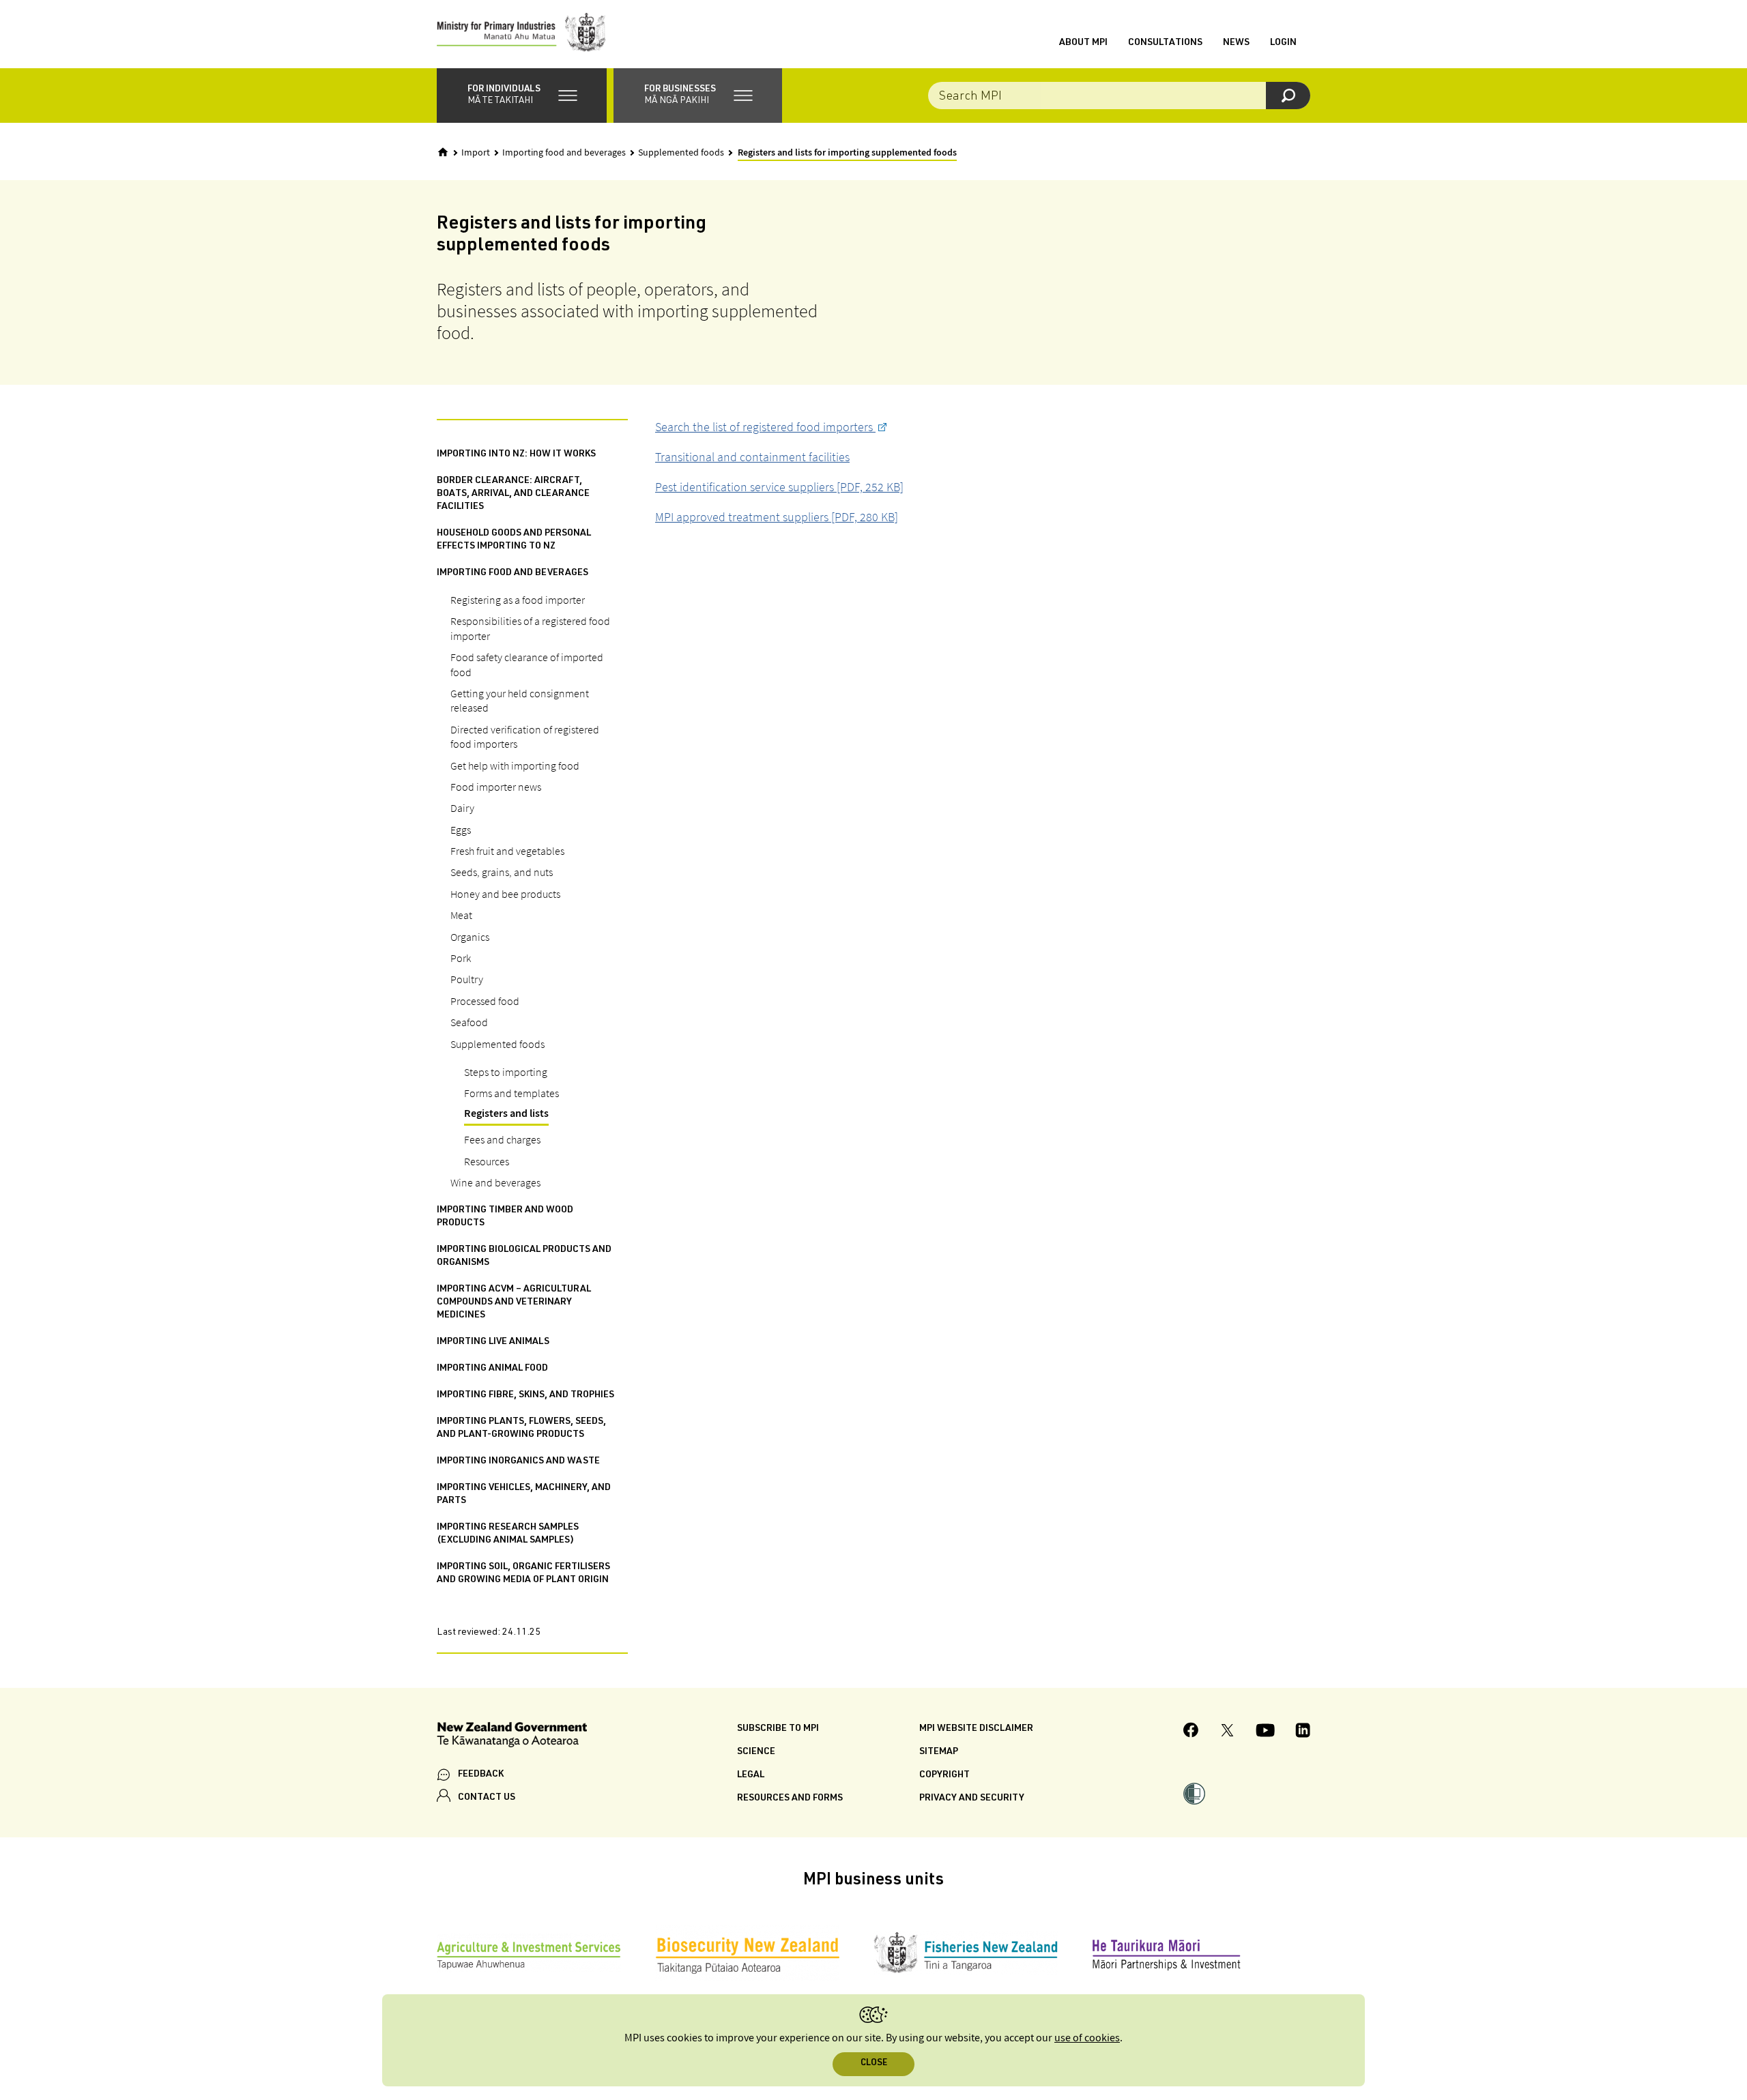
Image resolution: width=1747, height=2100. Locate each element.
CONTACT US (487, 1798)
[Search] (1288, 96)
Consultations (1165, 43)
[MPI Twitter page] (1227, 1732)
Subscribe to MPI (778, 1729)
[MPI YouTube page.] (1265, 1732)
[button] (522, 96)
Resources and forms (790, 1798)
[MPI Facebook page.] (1191, 1732)
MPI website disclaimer (976, 1729)
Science (756, 1752)
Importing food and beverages (564, 153)
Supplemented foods (681, 153)
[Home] (443, 152)
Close (874, 2063)
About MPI (1083, 43)
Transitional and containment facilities (752, 457)
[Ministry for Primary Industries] (521, 34)
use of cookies (1087, 2038)
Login (1283, 43)
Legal (751, 1775)
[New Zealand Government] (512, 1737)
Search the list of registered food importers (765, 427)
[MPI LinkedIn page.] (1303, 1732)
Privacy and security (972, 1798)
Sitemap (939, 1752)
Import (476, 153)
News (1236, 43)
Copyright (944, 1775)
